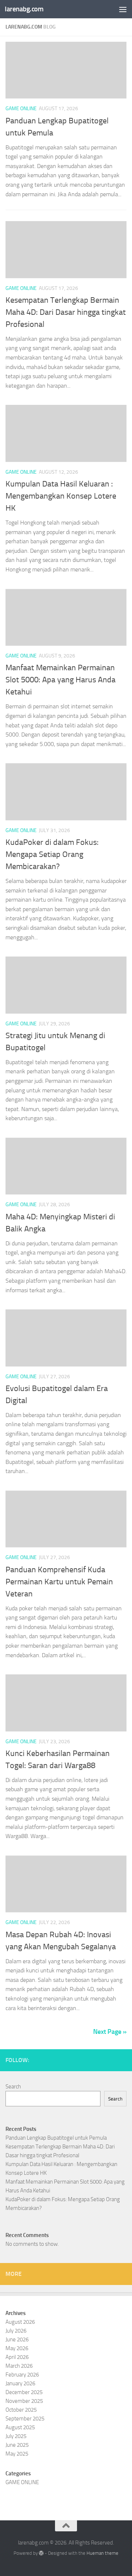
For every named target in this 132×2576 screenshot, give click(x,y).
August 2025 (20, 2427)
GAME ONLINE (21, 109)
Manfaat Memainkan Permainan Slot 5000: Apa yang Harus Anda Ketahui (60, 680)
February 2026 (22, 2375)
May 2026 (17, 2348)
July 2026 (16, 2331)
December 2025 (24, 2392)
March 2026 (19, 2366)
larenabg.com (24, 9)
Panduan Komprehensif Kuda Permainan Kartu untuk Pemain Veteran (59, 1582)
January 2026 (20, 2383)
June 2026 (17, 2340)
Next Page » (110, 2032)
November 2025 (24, 2401)
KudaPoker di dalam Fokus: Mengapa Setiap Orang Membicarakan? (52, 854)
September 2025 (25, 2419)
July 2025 (16, 2436)
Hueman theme (102, 2553)
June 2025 (17, 2445)
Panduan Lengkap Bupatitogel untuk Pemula (56, 2138)
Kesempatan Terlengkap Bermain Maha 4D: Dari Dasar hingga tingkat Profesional (66, 312)
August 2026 (20, 2322)
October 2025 (21, 2410)
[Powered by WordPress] (41, 2553)
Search (13, 2087)
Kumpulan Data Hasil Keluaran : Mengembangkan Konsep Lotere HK (61, 496)
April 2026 (17, 2357)
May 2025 (17, 2454)
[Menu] (123, 9)
